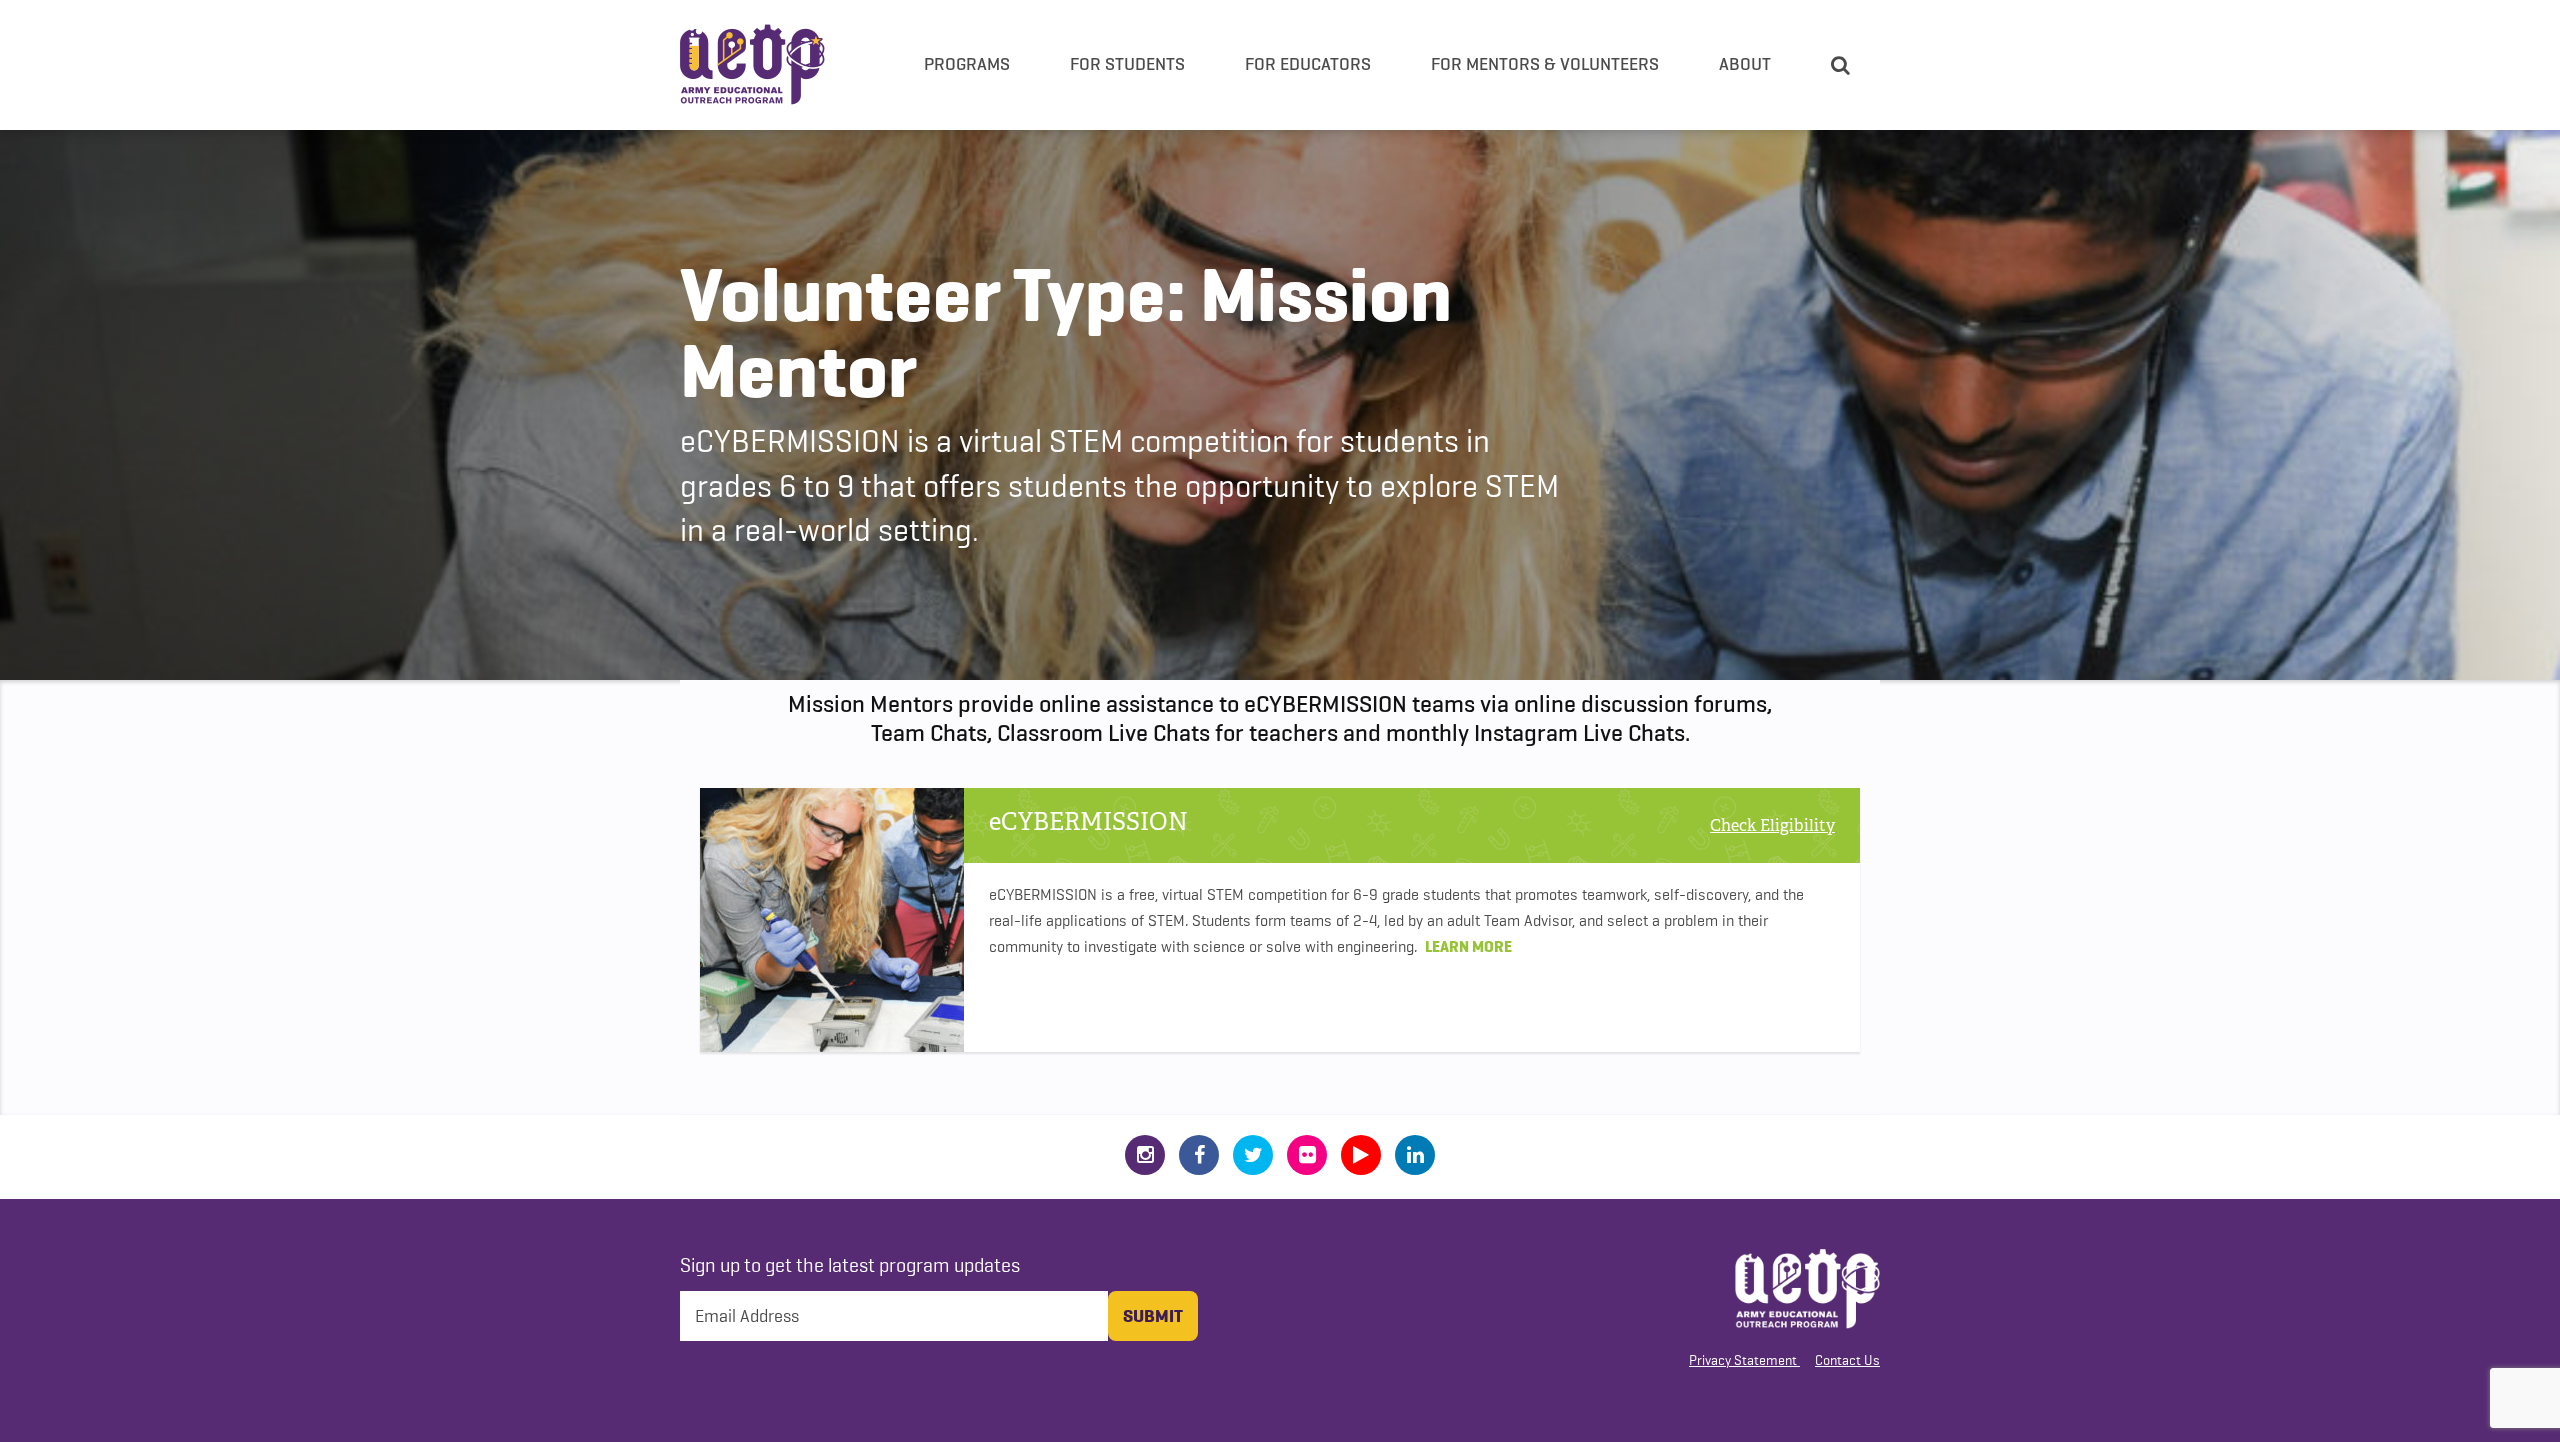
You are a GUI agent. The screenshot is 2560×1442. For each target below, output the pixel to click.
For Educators (1308, 64)
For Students (1127, 64)
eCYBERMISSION (1088, 822)
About (1745, 64)
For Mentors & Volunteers (1545, 64)
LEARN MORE (1468, 946)
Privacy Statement (1743, 1360)
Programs (967, 64)
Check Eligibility (1772, 825)
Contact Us (1847, 1360)
